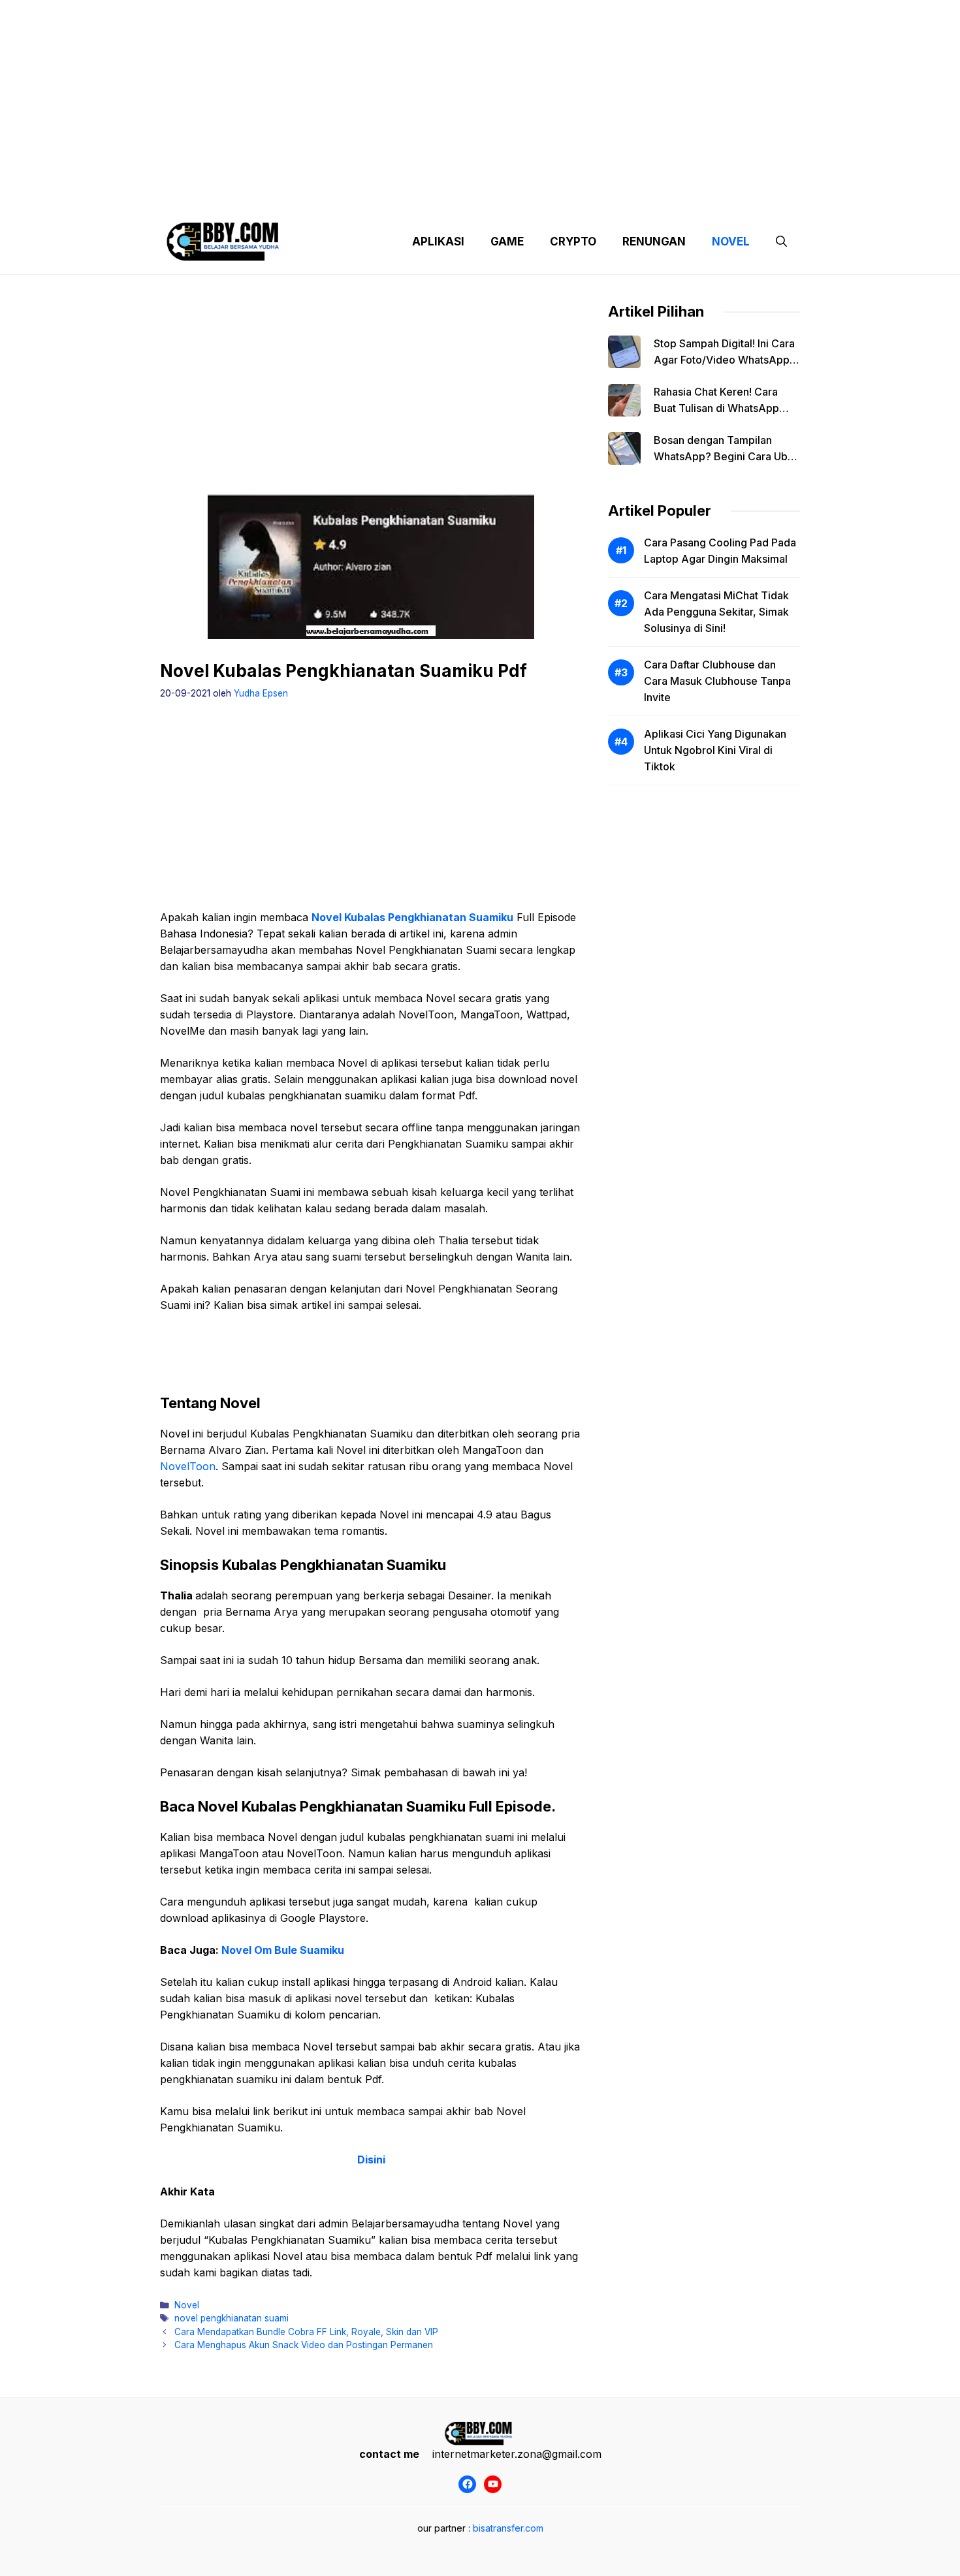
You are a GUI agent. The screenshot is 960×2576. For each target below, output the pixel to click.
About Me (609, 196)
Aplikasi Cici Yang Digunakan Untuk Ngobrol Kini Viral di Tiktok (715, 750)
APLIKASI (438, 242)
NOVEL (731, 242)
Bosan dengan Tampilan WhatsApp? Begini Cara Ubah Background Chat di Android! (727, 456)
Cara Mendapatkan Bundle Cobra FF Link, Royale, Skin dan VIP (306, 2332)
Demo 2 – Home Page (378, 196)
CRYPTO (573, 242)
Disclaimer (469, 196)
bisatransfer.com (508, 2528)
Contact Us (678, 196)
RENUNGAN (654, 242)
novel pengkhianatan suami (232, 2318)
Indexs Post (540, 196)
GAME (507, 242)
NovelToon (188, 1466)
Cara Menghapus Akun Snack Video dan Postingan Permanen (304, 2345)
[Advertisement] (480, 91)
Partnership (750, 196)
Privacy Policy (279, 196)
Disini (371, 2160)
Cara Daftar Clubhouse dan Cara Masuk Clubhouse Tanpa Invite (717, 681)
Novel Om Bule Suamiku (283, 1950)
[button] (781, 242)
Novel (187, 2305)
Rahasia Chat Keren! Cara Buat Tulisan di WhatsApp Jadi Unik (716, 408)
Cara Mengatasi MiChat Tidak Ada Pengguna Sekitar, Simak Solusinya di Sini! (716, 612)
